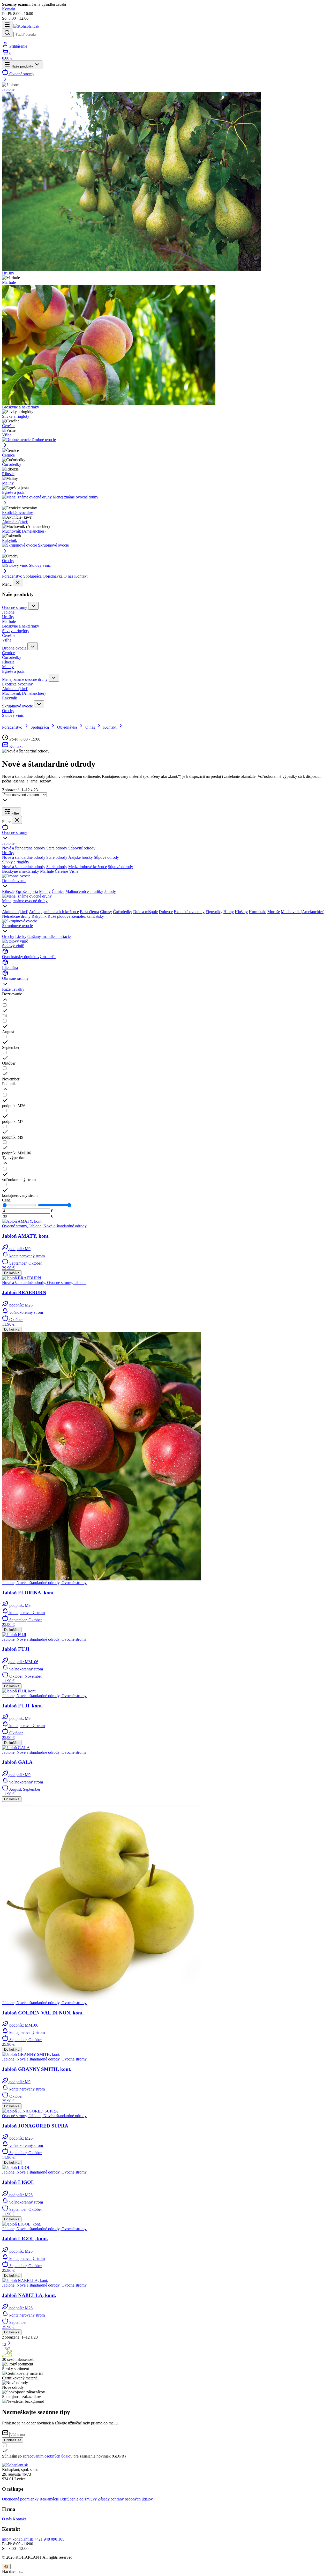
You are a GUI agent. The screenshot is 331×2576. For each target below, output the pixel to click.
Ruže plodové (59, 916)
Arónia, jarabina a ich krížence (54, 912)
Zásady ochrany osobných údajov (125, 2499)
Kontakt (81, 576)
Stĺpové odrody (106, 857)
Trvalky (18, 989)
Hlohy (229, 912)
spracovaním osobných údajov (48, 2456)
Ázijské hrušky (81, 857)
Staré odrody (57, 848)
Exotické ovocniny (17, 513)
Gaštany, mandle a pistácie (49, 936)
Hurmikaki (258, 912)
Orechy (8, 561)
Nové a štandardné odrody (24, 848)
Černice (8, 455)
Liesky (21, 936)
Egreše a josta (13, 492)
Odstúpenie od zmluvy (78, 2499)
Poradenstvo (12, 576)
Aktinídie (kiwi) (15, 522)
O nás (68, 576)
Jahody (110, 891)
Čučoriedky (12, 464)
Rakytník (10, 540)
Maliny (8, 483)
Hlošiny (241, 912)
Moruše (274, 912)
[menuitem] (165, 76)
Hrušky (8, 273)
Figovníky (214, 912)
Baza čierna (89, 912)
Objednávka (53, 576)
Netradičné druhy (16, 916)
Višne (7, 435)
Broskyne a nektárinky (21, 407)
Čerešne (9, 426)
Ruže (6, 989)
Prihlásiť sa (13, 2440)
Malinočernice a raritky (84, 891)
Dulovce (166, 912)
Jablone (8, 89)
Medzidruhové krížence (88, 867)
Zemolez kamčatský (88, 916)
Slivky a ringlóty (16, 416)
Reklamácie (49, 2499)
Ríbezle (8, 474)
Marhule (9, 282)
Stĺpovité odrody (82, 848)
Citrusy (106, 912)
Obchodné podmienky (20, 2499)
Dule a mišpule (145, 912)
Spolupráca (32, 576)
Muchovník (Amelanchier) (24, 531)
